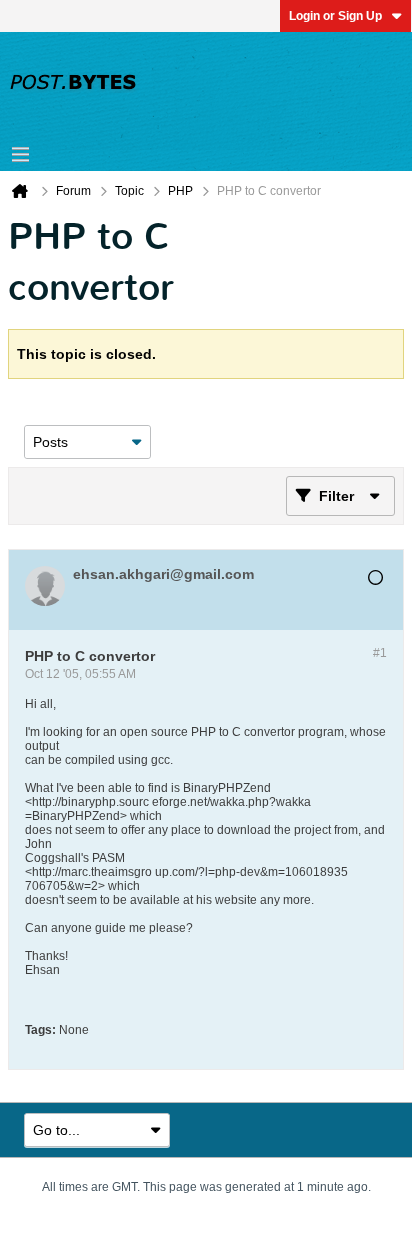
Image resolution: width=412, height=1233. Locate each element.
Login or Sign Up (335, 16)
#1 (380, 653)
